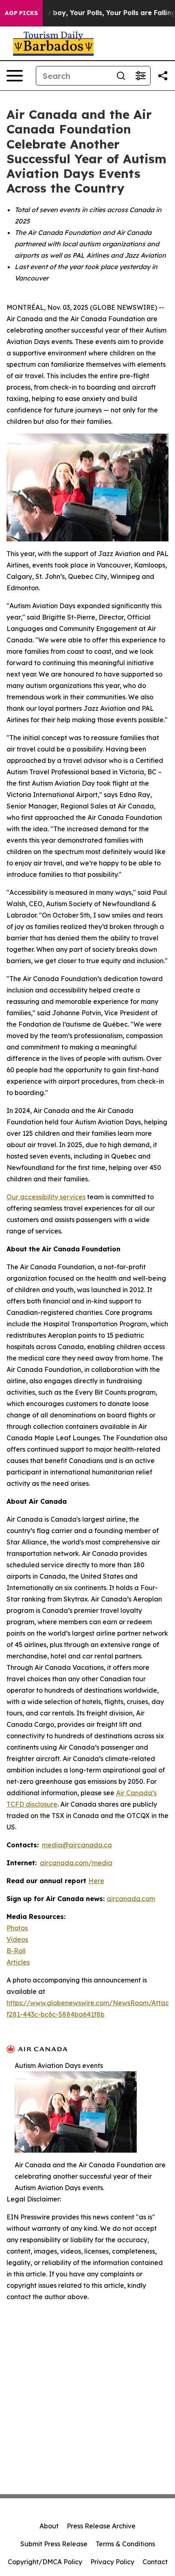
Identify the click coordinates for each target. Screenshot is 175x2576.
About (49, 2526)
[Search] (121, 76)
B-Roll (16, 1951)
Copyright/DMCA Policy (45, 2562)
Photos (17, 1928)
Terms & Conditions (125, 2544)
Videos (17, 1939)
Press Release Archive (101, 2526)
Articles (18, 1962)
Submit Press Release (54, 2544)
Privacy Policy (112, 2562)
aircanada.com (131, 1899)
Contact (155, 2562)
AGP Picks (21, 13)
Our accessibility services (46, 1197)
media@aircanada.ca (77, 1845)
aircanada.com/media (76, 1863)
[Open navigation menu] (15, 76)
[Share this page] (163, 76)
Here (96, 1881)
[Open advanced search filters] (140, 76)
